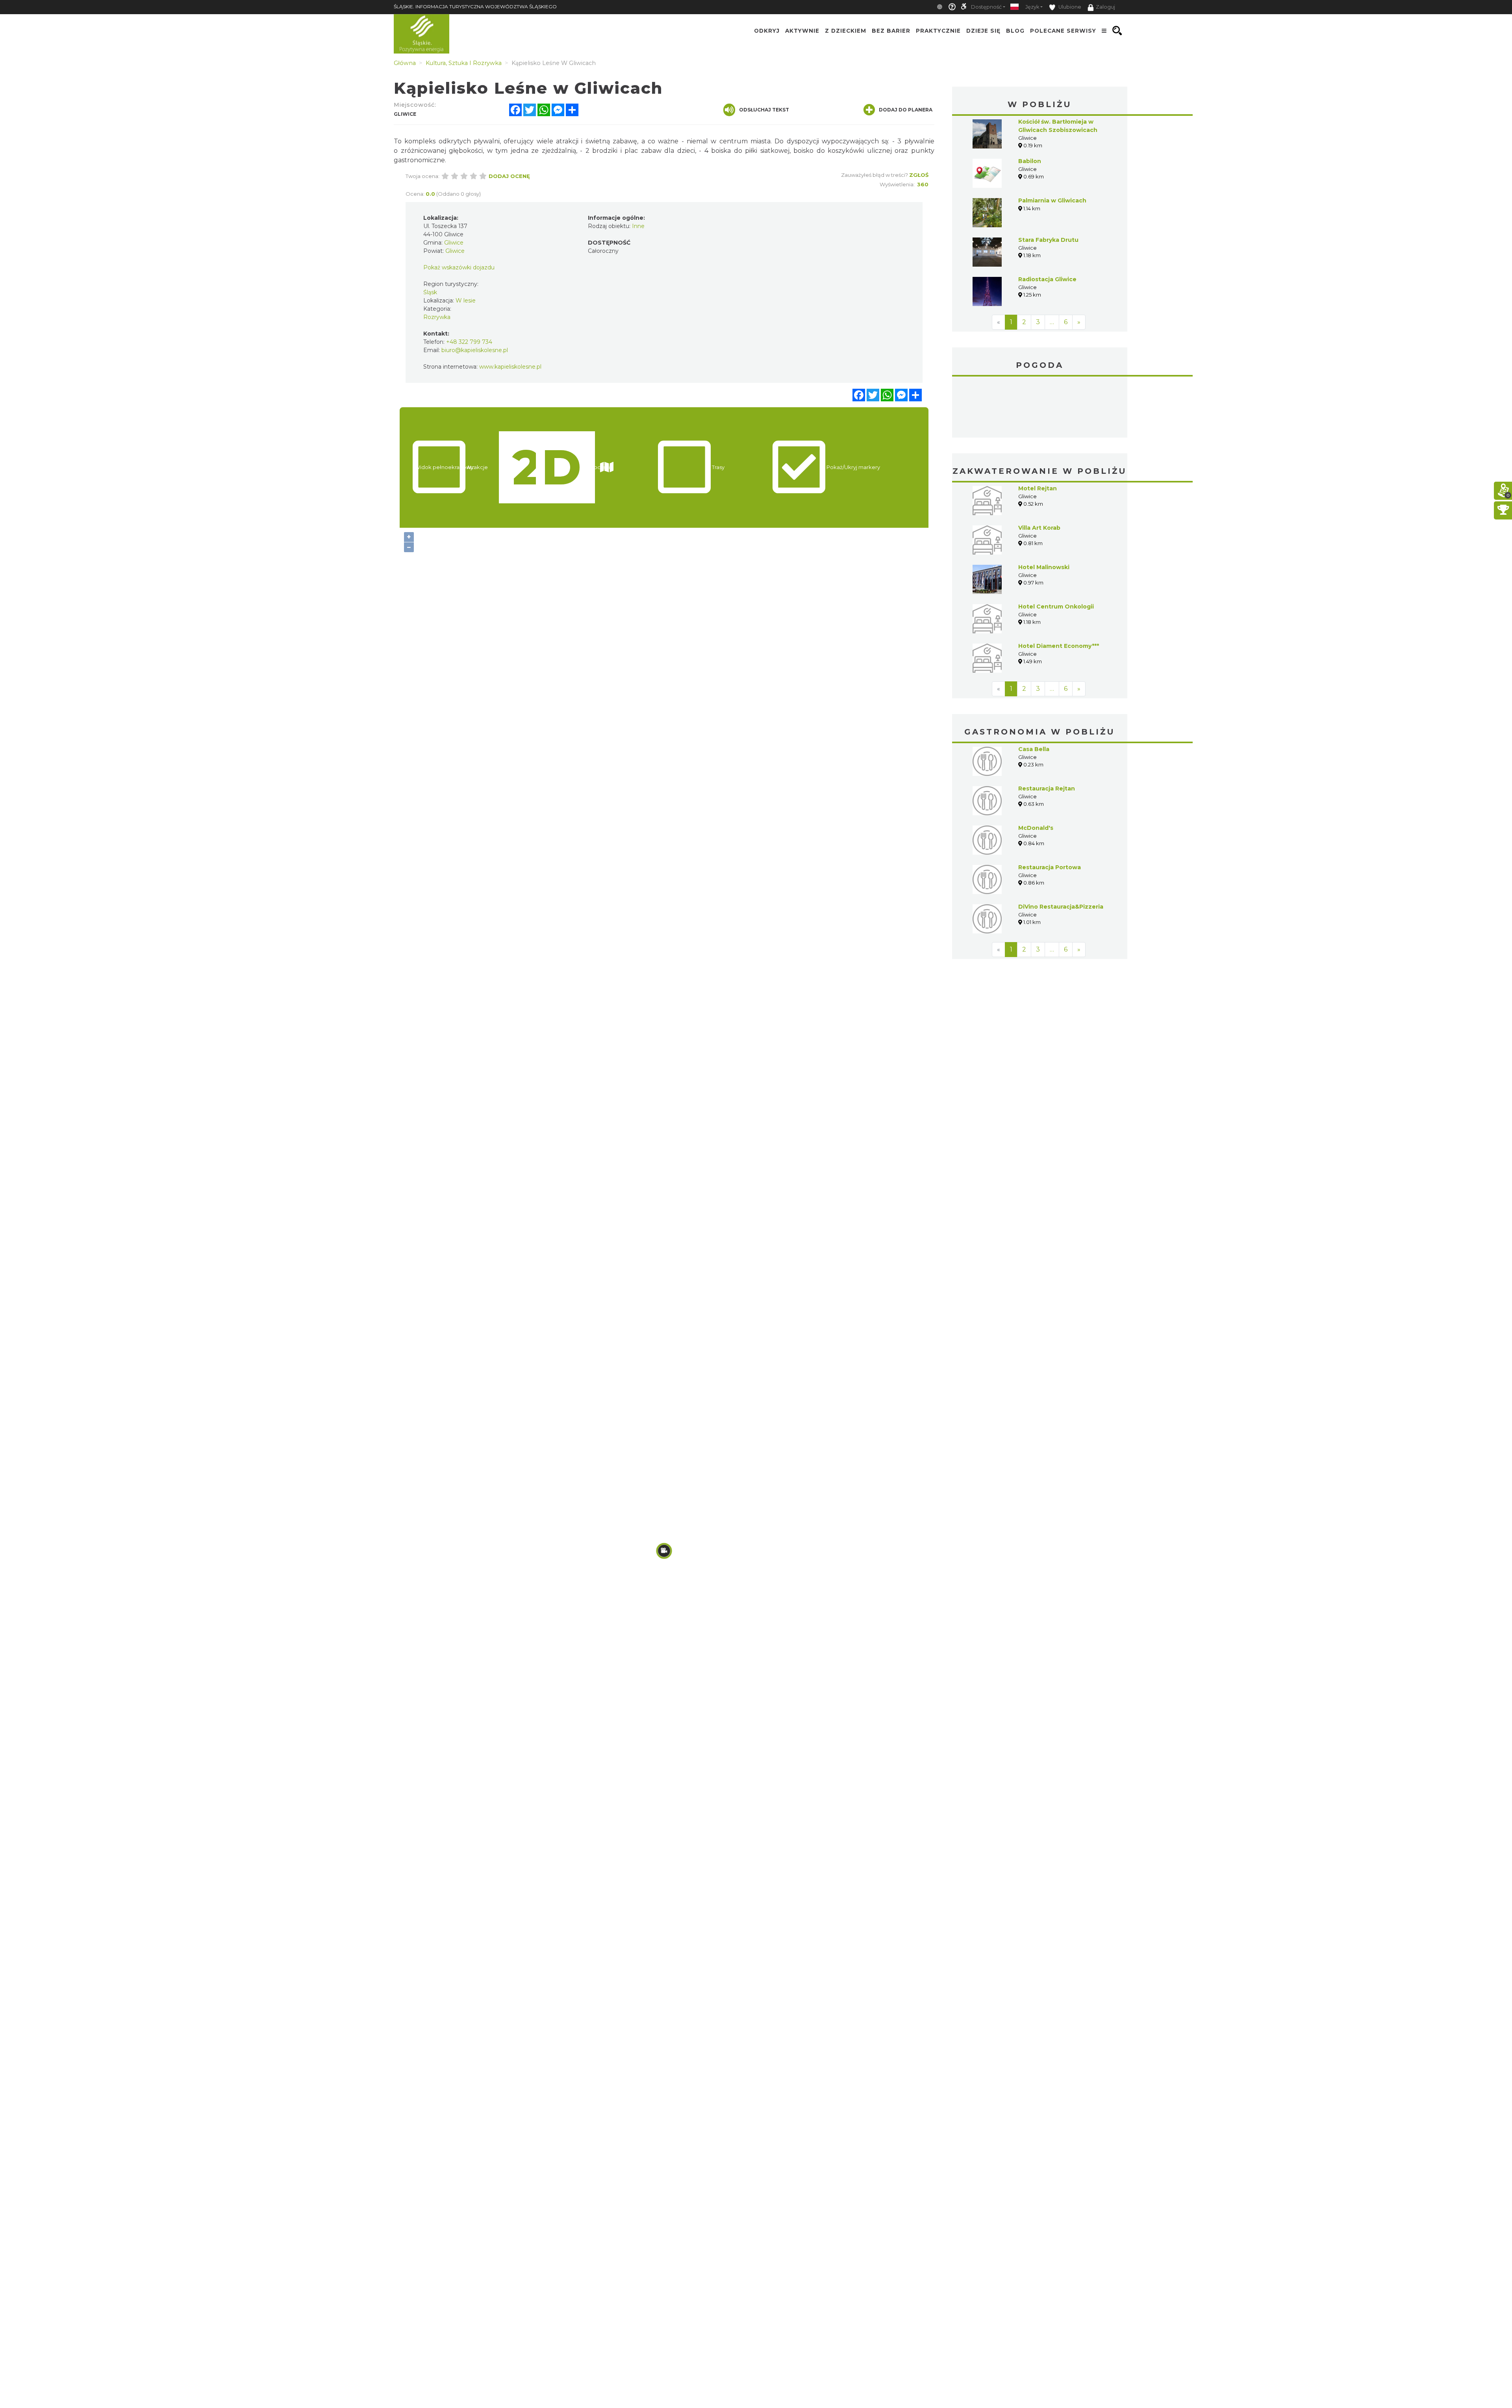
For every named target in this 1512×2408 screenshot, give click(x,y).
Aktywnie (802, 31)
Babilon (1030, 161)
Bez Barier (891, 31)
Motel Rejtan (1038, 429)
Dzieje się (983, 31)
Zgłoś (919, 175)
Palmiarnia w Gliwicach (1052, 200)
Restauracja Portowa (1050, 808)
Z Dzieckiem (846, 31)
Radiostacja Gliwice (1047, 279)
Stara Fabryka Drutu (1048, 240)
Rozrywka (437, 317)
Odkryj (767, 31)
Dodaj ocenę (509, 176)
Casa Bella (1034, 690)
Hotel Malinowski (1044, 508)
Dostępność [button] (986, 7)
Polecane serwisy (1063, 31)
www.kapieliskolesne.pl (510, 367)
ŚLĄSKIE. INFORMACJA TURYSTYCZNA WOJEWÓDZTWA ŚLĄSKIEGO (475, 6)
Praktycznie (938, 31)
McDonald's (1036, 769)
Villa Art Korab (1039, 469)
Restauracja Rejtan (1047, 729)
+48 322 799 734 (469, 342)
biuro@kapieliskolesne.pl (475, 350)
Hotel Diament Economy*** (1059, 587)
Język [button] (1032, 7)
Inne (638, 226)
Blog (1015, 31)
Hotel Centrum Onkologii (1056, 547)
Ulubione (1069, 7)
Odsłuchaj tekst (764, 110)
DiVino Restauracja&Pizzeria (1061, 848)
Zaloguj (1105, 7)
